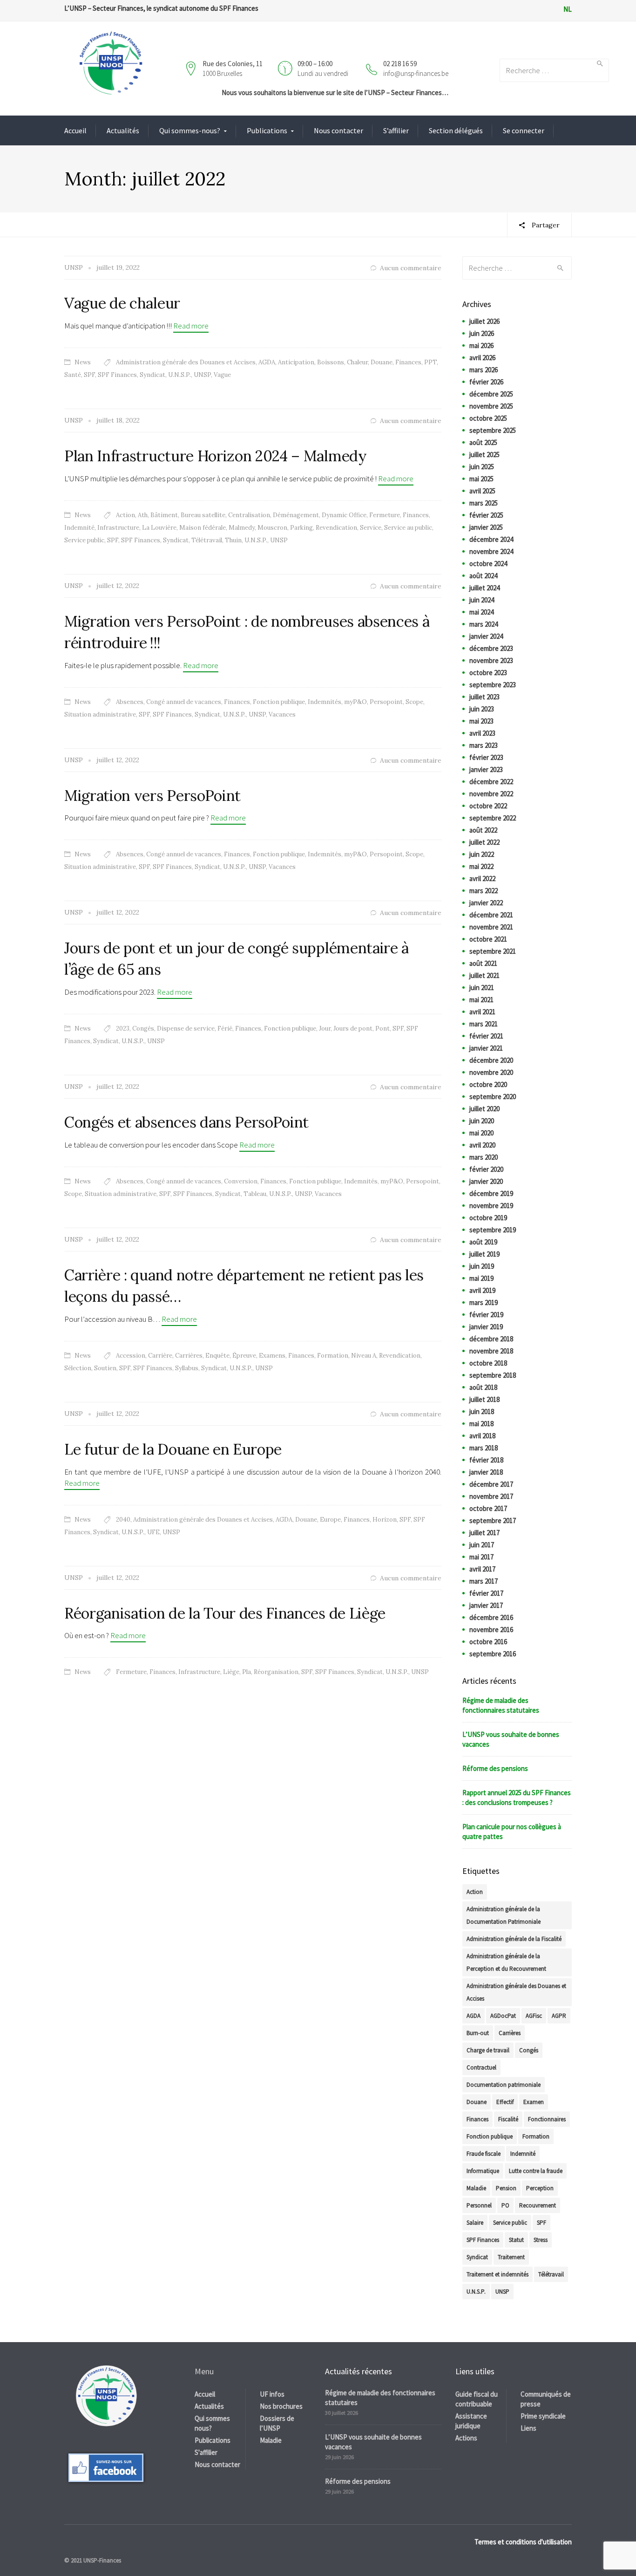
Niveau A (364, 1356)
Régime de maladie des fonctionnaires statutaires (501, 1705)
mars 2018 (484, 1448)
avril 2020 (482, 1145)
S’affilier (396, 130)
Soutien (105, 1368)
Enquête (217, 1356)
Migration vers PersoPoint (152, 796)
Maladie (476, 2188)
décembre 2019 (491, 1193)
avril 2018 (482, 1436)
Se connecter (524, 130)
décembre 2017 (491, 1484)
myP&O (355, 702)
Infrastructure (118, 528)
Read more (191, 326)
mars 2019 (484, 1302)
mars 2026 (484, 370)
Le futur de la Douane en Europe (173, 1449)
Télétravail (207, 540)
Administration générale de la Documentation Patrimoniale (504, 1915)
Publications (267, 130)
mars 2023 (484, 745)
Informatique (483, 2171)
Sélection (78, 1368)
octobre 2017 (488, 1508)
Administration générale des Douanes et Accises (186, 362)
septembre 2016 (493, 1654)
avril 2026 (482, 358)
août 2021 (483, 963)
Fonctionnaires (547, 2119)
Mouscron (272, 528)
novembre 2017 (491, 1496)
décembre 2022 (491, 782)
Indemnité (79, 528)
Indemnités (325, 702)
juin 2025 (482, 467)
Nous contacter (338, 130)
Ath (143, 515)
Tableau (255, 1194)
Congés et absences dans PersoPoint (186, 1122)
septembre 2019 (493, 1230)
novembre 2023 (491, 660)
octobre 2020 (488, 1084)
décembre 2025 (491, 394)
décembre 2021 (491, 915)
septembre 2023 (493, 685)
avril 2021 (482, 1012)
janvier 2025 (486, 527)
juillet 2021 (484, 975)
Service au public (408, 528)
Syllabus (187, 1368)
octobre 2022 (488, 806)
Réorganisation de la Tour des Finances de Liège (225, 1613)
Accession (131, 1356)
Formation (333, 1356)
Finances (408, 362)
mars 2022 (484, 891)
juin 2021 (482, 987)
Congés (143, 1028)
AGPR (559, 2016)
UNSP (202, 375)
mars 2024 (484, 624)
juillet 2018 (484, 1399)
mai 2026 (481, 345)
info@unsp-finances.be (416, 73)
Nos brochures (281, 2406)
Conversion (241, 1181)
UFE (153, 1532)
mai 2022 (481, 866)
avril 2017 (482, 1569)
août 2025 (483, 442)
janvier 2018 (486, 1472)
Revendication (336, 528)
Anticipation (296, 362)
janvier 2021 (486, 1048)
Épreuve (244, 1356)
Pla (247, 1672)
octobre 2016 (488, 1642)
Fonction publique (279, 702)
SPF (89, 375)
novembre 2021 (491, 927)
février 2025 (486, 515)
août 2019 (483, 1242)
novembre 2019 (491, 1206)
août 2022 (483, 830)
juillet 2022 (484, 842)
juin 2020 (482, 1121)
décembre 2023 (491, 648)
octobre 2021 (488, 939)
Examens (272, 1356)
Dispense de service (186, 1028)
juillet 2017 (484, 1533)
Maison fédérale (203, 528)
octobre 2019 (488, 1218)
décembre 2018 (491, 1339)
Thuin (233, 540)
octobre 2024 (488, 564)
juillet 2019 (484, 1254)
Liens (528, 2428)
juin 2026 (482, 333)
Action (125, 515)
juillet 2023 (484, 697)
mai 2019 (481, 1278)
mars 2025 (484, 503)
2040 (123, 1520)
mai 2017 (481, 1557)
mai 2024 (481, 612)
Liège (231, 1672)
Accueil (75, 130)
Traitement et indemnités (497, 2274)
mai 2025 (481, 479)
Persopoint (386, 702)
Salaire (475, 2223)
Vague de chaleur (122, 303)
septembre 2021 (493, 951)
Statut (516, 2240)
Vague (222, 375)
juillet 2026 (484, 321)
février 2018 (486, 1460)
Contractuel (481, 2067)
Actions (466, 2438)
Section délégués (456, 130)
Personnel (479, 2205)
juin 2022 (482, 854)
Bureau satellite (203, 515)
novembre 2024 (491, 551)
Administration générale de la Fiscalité (514, 1939)
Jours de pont (353, 1028)
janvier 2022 (486, 903)
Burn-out (478, 2033)
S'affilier (206, 2452)
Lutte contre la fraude (536, 2171)
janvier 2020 (486, 1181)
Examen (534, 2102)
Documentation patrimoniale (504, 2085)
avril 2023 (482, 733)
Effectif (505, 2102)
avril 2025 (482, 491)
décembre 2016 (491, 1617)
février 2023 (486, 757)
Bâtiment (164, 515)
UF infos (272, 2394)
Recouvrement (538, 2205)
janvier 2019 (486, 1327)
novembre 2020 (491, 1072)
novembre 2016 (491, 1630)
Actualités (123, 130)
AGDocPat (503, 2016)
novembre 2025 (491, 406)
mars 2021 (484, 1024)
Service (371, 528)
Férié (225, 1028)
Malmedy (242, 528)
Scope (414, 702)
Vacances (282, 714)
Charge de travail (488, 2050)
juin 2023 (482, 709)
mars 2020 (484, 1157)
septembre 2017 (493, 1520)
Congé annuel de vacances (184, 702)
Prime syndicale (543, 2416)
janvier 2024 (486, 636)
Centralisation (249, 515)
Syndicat (152, 375)
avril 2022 (482, 878)
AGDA (267, 362)
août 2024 (483, 576)
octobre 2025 (488, 418)
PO (505, 2205)
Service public (84, 540)
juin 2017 (482, 1545)
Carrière (160, 1356)
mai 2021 (481, 1000)
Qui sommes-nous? (190, 130)
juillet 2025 (484, 454)
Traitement (511, 2257)
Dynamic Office (344, 515)
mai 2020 (481, 1133)
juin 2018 (482, 1411)
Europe (330, 1520)
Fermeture (385, 515)
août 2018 (483, 1387)
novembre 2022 (491, 794)
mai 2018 (481, 1424)
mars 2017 (484, 1581)
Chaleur (357, 362)
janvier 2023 (486, 769)
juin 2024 (482, 600)
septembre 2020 (493, 1097)
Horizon (385, 1520)
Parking (301, 528)
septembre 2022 (493, 818)
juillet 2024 (484, 588)
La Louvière (159, 528)
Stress (541, 2240)
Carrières (189, 1356)
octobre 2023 (488, 673)
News (83, 362)
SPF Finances (117, 375)
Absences (130, 702)
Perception (540, 2188)
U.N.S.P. (179, 375)
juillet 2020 (484, 1109)
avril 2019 (482, 1290)
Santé (73, 375)
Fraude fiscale (484, 2154)
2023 (123, 1028)
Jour (325, 1028)
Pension (506, 2188)
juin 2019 (482, 1266)
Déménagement (296, 515)
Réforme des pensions (495, 1768)
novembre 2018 (491, 1351)
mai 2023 (481, 721)
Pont (382, 1028)
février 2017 (486, 1593)
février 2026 (486, 382)
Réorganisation (276, 1672)
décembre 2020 (491, 1060)
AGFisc (534, 2016)
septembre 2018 (493, 1375)
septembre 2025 (493, 430)
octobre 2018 (488, 1363)
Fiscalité (508, 2119)
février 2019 (486, 1315)
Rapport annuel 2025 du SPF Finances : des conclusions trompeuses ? (517, 1797)
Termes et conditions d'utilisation (523, 2542)
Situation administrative (100, 714)
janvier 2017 (486, 1605)
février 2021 (486, 1036)
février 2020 (486, 1169)
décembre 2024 (491, 539)
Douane (382, 362)
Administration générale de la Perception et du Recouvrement (506, 1962)
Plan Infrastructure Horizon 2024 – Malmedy (216, 456)
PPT (430, 362)
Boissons (331, 362)
